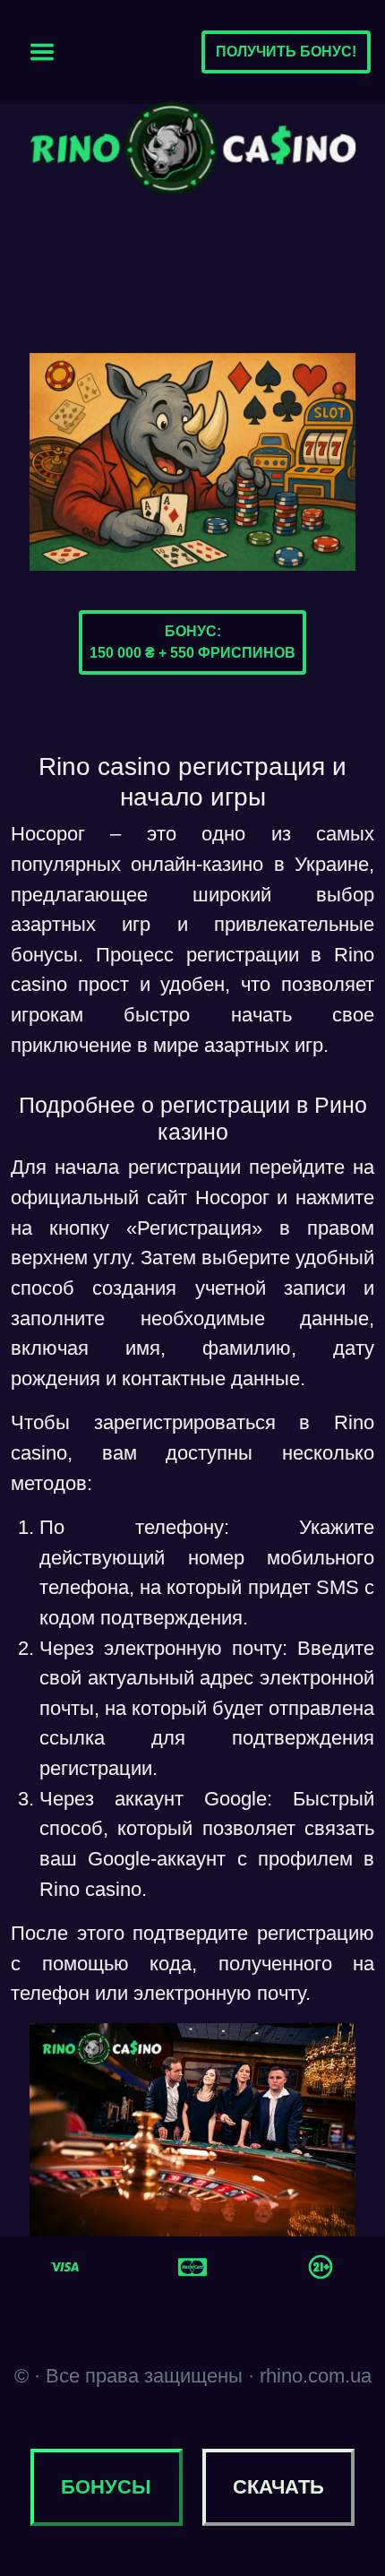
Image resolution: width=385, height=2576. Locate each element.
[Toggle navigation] (42, 52)
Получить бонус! (286, 52)
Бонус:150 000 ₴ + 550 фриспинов (192, 642)
